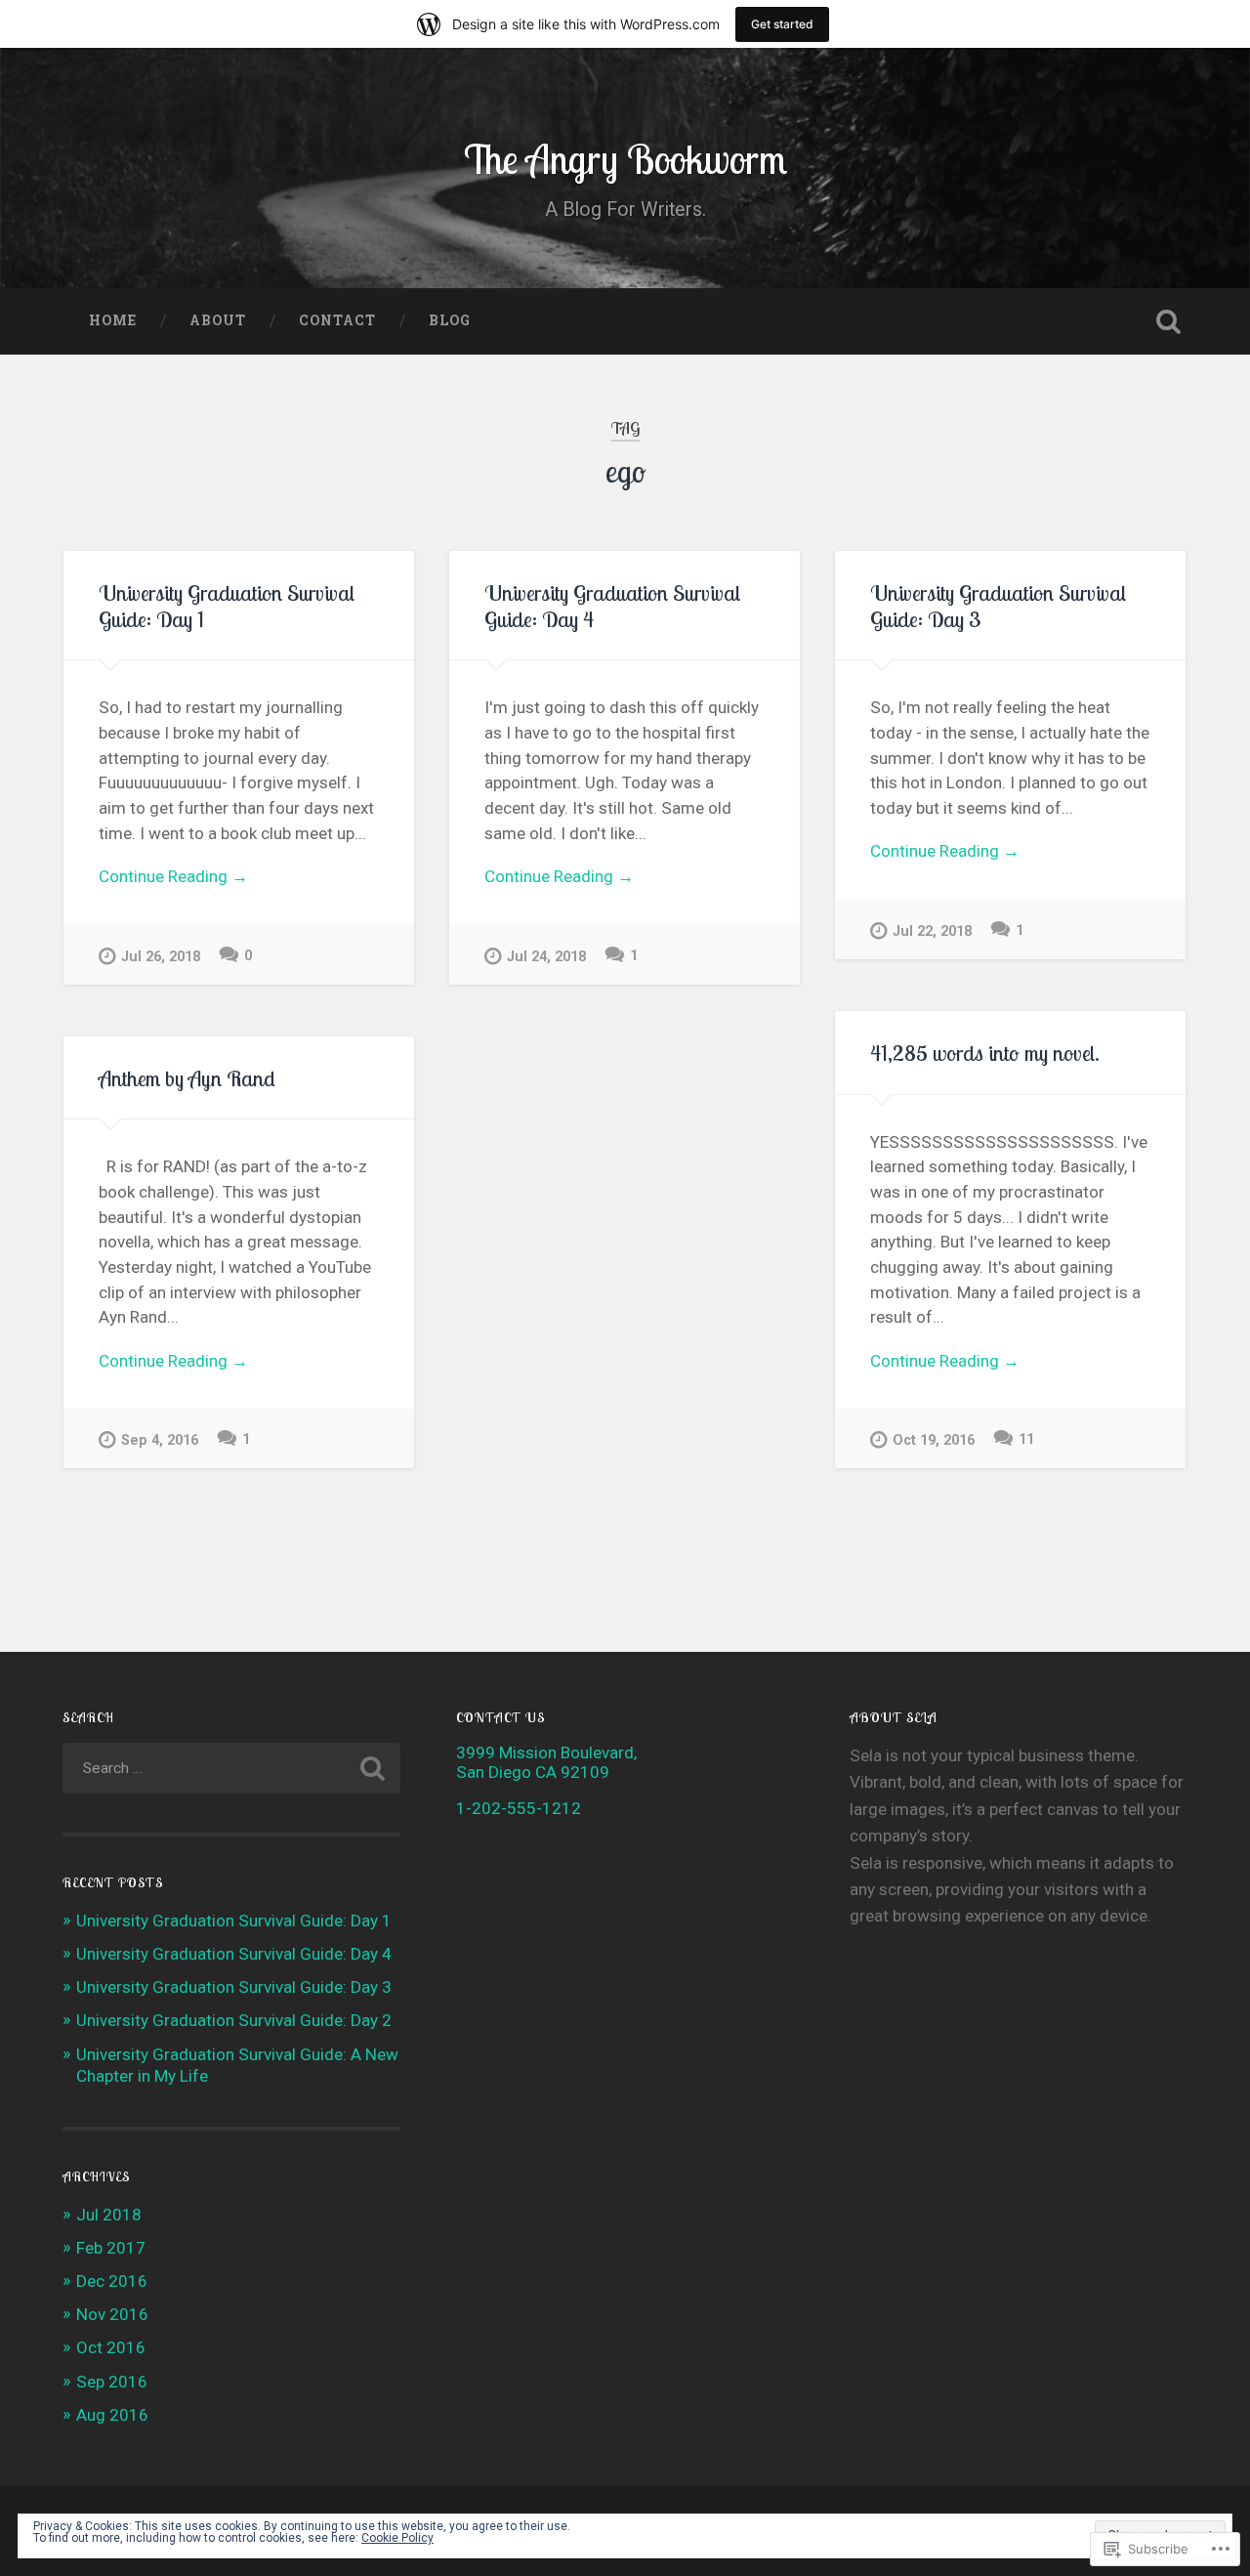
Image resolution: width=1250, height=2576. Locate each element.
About (218, 320)
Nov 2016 (112, 2314)
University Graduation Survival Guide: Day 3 (998, 606)
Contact (337, 320)
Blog (450, 320)
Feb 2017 (111, 2248)
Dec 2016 (112, 2281)
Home (113, 320)
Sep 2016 (112, 2382)
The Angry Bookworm (625, 159)
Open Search (1168, 321)
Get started (782, 24)
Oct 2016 (111, 2347)
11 (1026, 1439)
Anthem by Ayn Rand (187, 1078)
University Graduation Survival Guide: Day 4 (612, 606)
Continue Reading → (173, 876)
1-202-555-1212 (519, 1808)
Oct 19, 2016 (934, 1440)
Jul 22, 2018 (932, 931)
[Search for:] (231, 1768)
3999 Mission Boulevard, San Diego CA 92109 (546, 1762)
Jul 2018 (109, 2215)
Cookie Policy (397, 2538)
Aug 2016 (112, 2415)
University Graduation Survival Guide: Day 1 (227, 606)
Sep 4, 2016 (160, 1440)
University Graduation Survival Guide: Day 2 (234, 2020)
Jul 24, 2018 (546, 957)
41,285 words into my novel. (985, 1053)
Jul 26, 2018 (161, 957)
